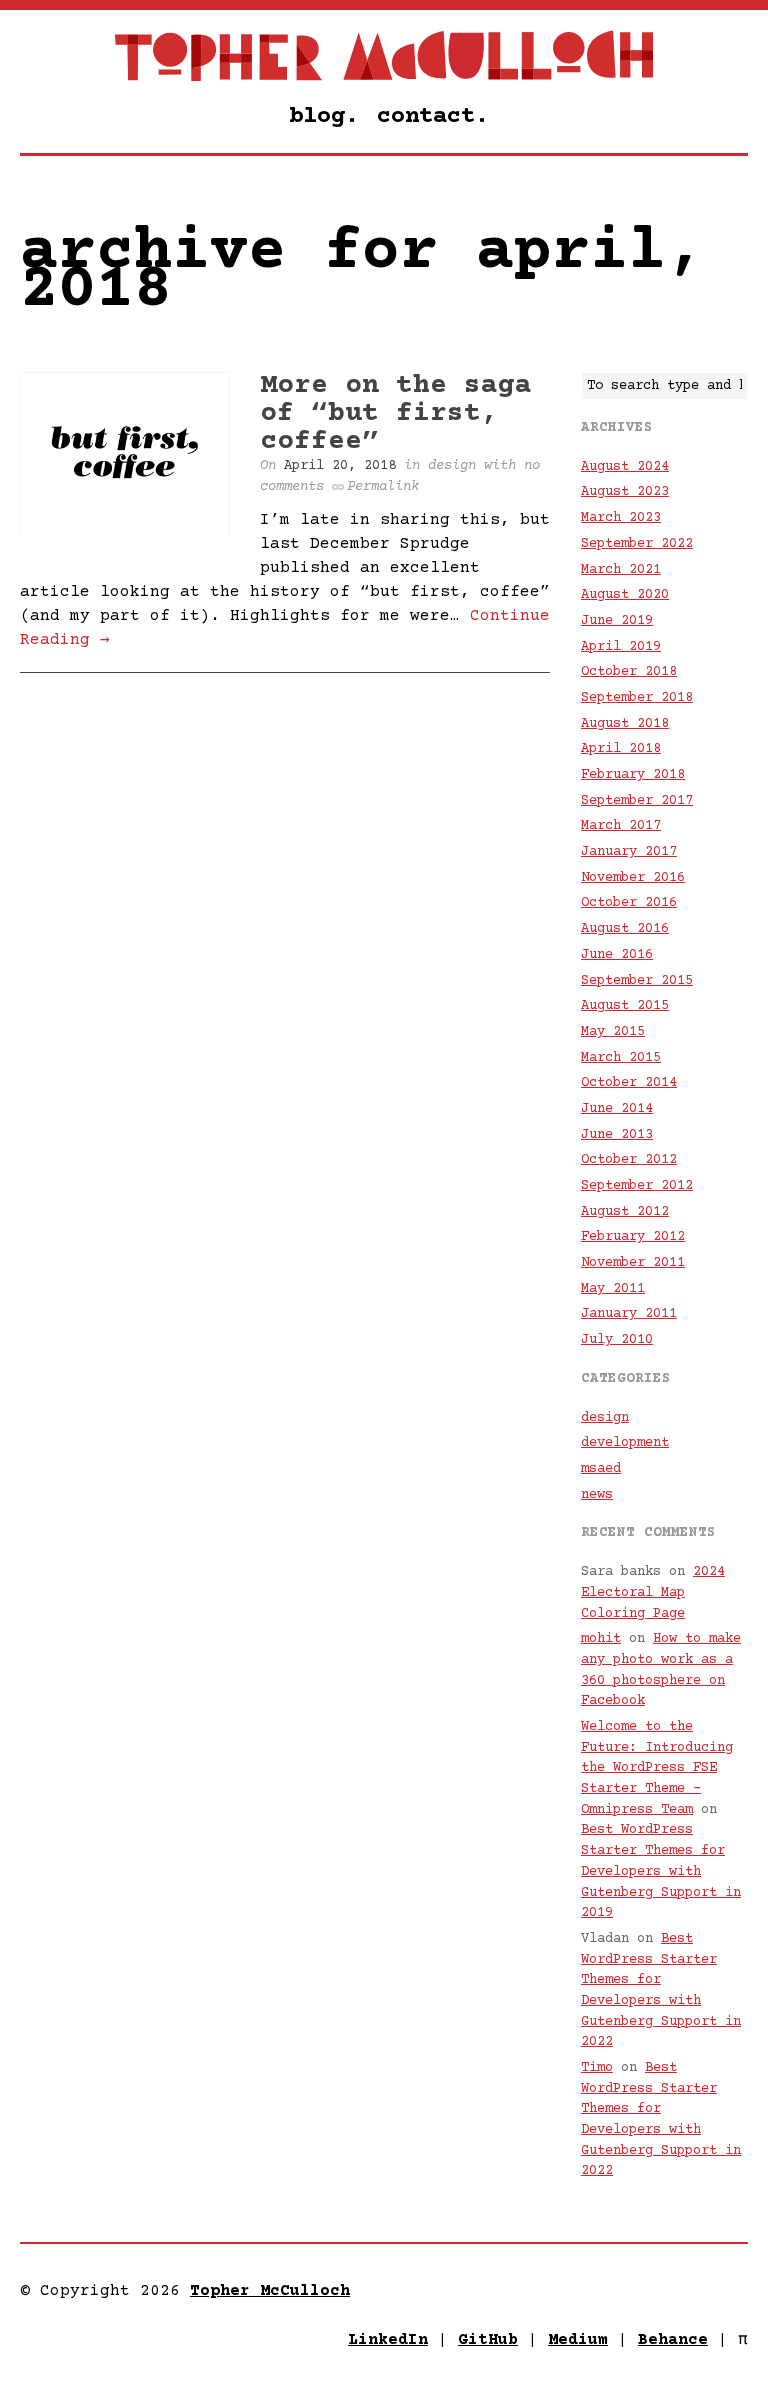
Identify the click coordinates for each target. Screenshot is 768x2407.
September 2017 (637, 801)
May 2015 (613, 1032)
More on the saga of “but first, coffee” (396, 414)
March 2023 (621, 518)
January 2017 (629, 852)
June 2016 (617, 955)
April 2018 (621, 749)
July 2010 (617, 1340)
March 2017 (621, 826)
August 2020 (625, 595)
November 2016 (633, 878)
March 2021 (621, 570)
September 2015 (637, 981)
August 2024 (625, 467)
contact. (433, 116)
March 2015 (621, 1058)
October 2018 (629, 672)
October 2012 (629, 1160)
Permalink (383, 487)
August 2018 (625, 724)
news (597, 1495)
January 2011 (629, 1314)
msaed (601, 1469)
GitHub (488, 2340)
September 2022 (637, 544)
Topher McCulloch (270, 2291)
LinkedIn (388, 2340)
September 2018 (637, 698)
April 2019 (621, 647)
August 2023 (625, 492)
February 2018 (633, 775)
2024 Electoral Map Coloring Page (653, 1592)
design (452, 466)
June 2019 (617, 621)
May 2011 (613, 1289)
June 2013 (617, 1135)
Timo (597, 2068)
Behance (673, 2340)
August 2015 (625, 1006)
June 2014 (617, 1109)
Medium (578, 2340)
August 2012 (625, 1212)
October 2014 (629, 1083)
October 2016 (629, 903)
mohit (601, 1639)
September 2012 (637, 1186)
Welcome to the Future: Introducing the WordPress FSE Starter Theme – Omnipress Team (657, 1768)
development (625, 1443)
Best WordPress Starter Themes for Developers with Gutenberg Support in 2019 (661, 1871)
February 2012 (633, 1237)
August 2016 (625, 929)
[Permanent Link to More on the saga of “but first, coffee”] (125, 534)
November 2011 (633, 1263)
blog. (324, 116)
